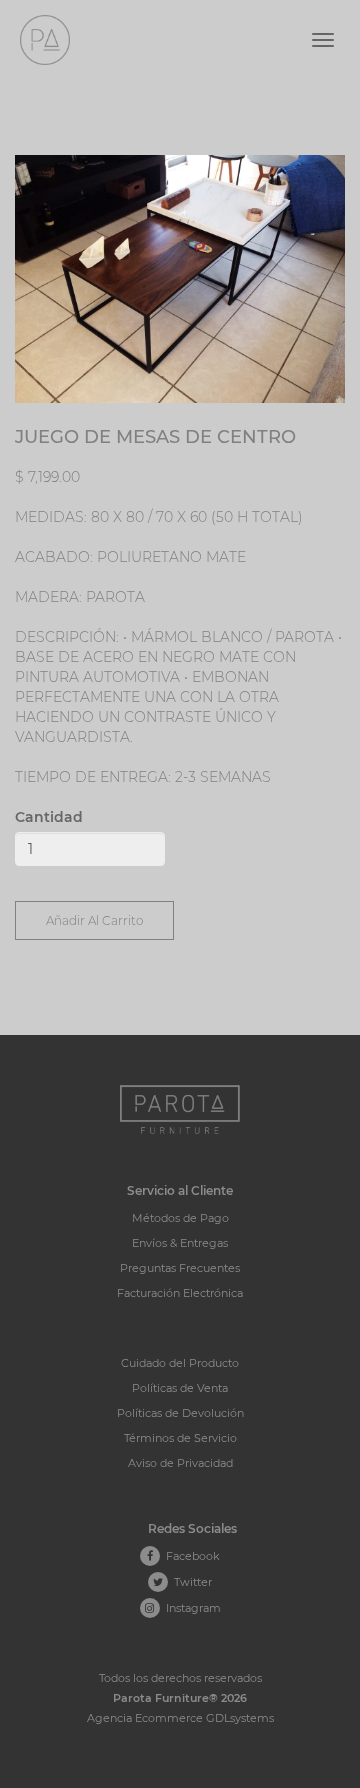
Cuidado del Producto (180, 1363)
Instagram (190, 1608)
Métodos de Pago (180, 1218)
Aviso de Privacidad (180, 1463)
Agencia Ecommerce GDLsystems (180, 1718)
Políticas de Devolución (180, 1413)
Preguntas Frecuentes (180, 1268)
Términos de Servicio (180, 1438)
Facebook (190, 1556)
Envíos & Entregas (180, 1243)
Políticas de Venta (180, 1388)
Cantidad (49, 817)
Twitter (190, 1582)
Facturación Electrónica (180, 1293)
